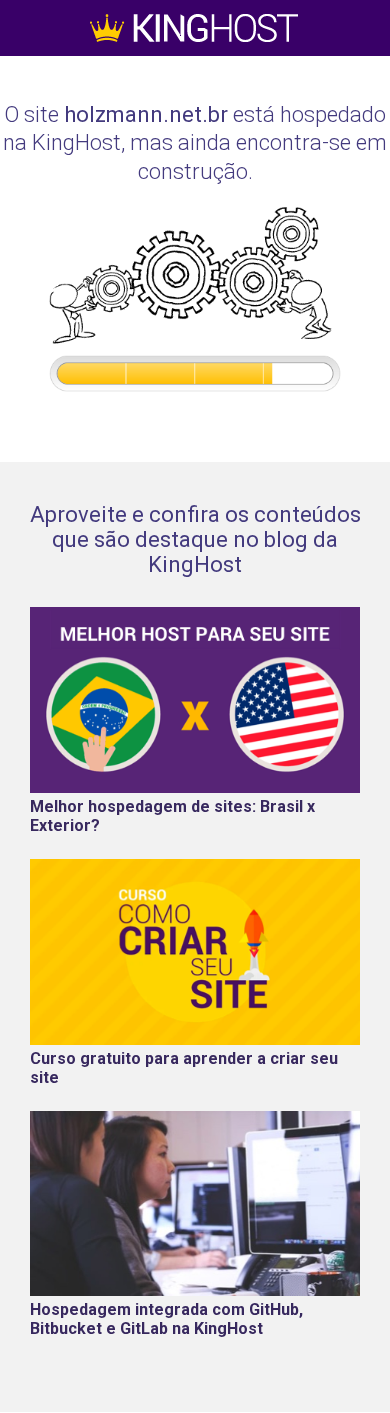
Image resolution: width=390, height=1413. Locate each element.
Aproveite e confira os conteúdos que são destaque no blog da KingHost (195, 539)
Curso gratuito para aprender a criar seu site (184, 1068)
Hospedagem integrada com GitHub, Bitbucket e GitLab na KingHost (166, 1319)
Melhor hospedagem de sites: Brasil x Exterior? (172, 816)
